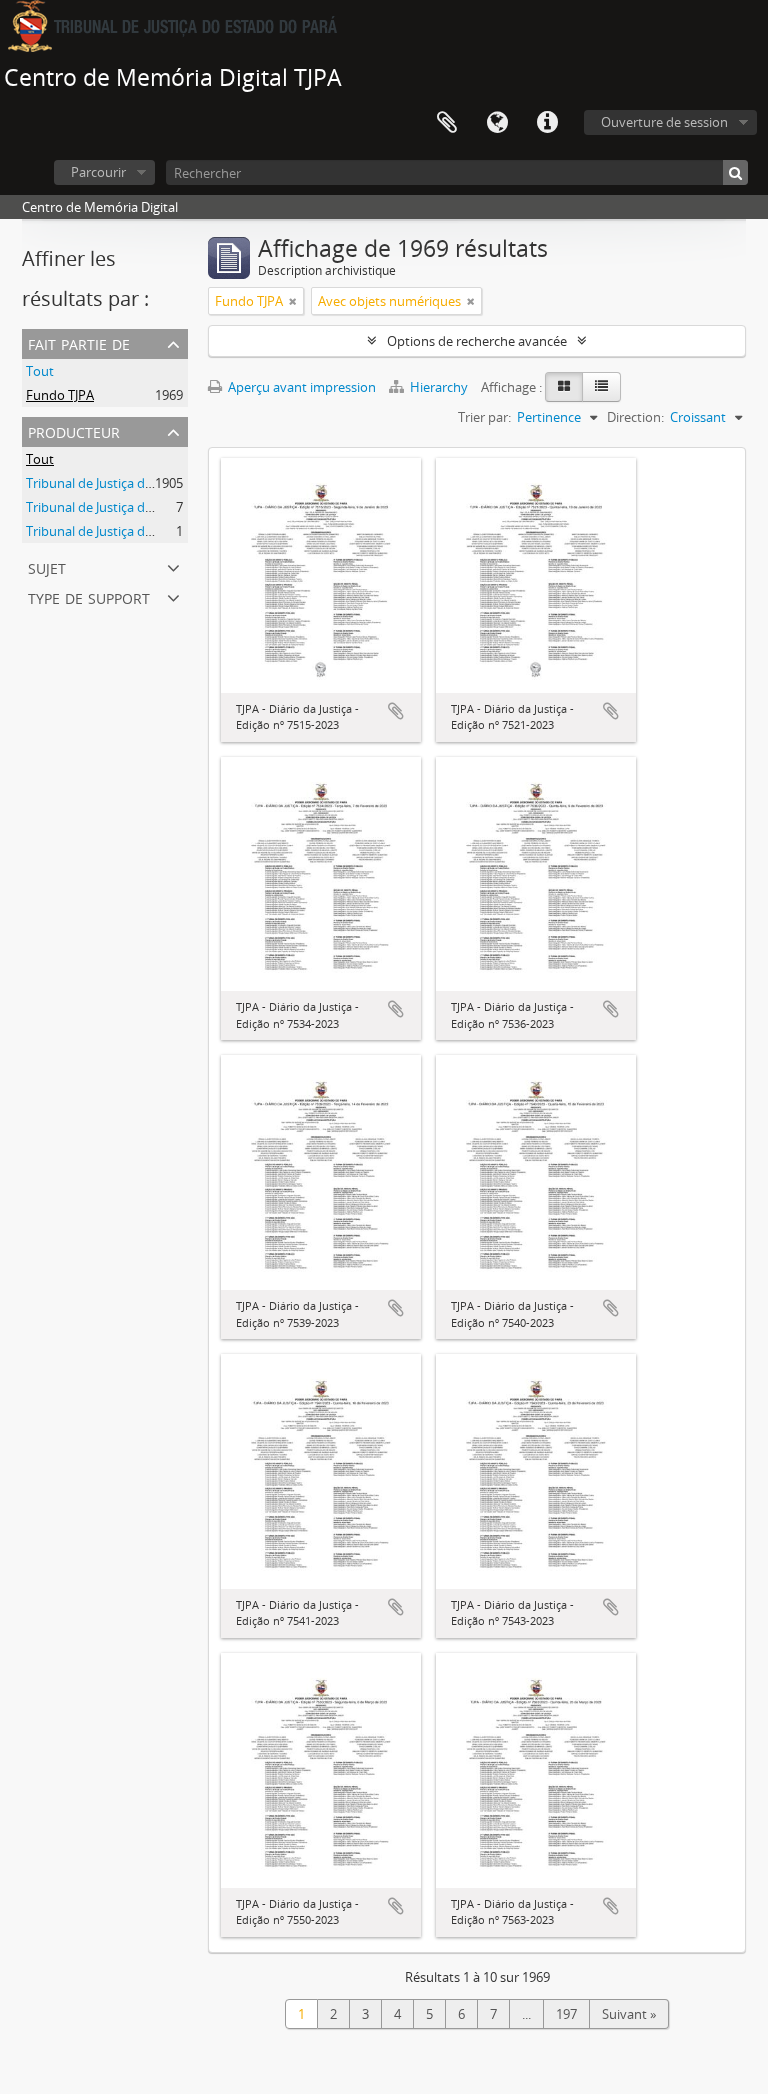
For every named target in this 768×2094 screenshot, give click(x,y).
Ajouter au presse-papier (396, 711)
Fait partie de (79, 342)
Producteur (74, 430)
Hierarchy (439, 387)
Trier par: (484, 417)
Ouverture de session (664, 122)
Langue (497, 123)
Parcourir (98, 172)
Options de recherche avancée (477, 341)
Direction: (635, 417)
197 (566, 2014)
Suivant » (629, 2014)
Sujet (47, 566)
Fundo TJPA (60, 395)
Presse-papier (447, 123)
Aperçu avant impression (300, 387)
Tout (40, 371)
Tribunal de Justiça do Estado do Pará (136, 483)
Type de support (89, 596)
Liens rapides (547, 123)
